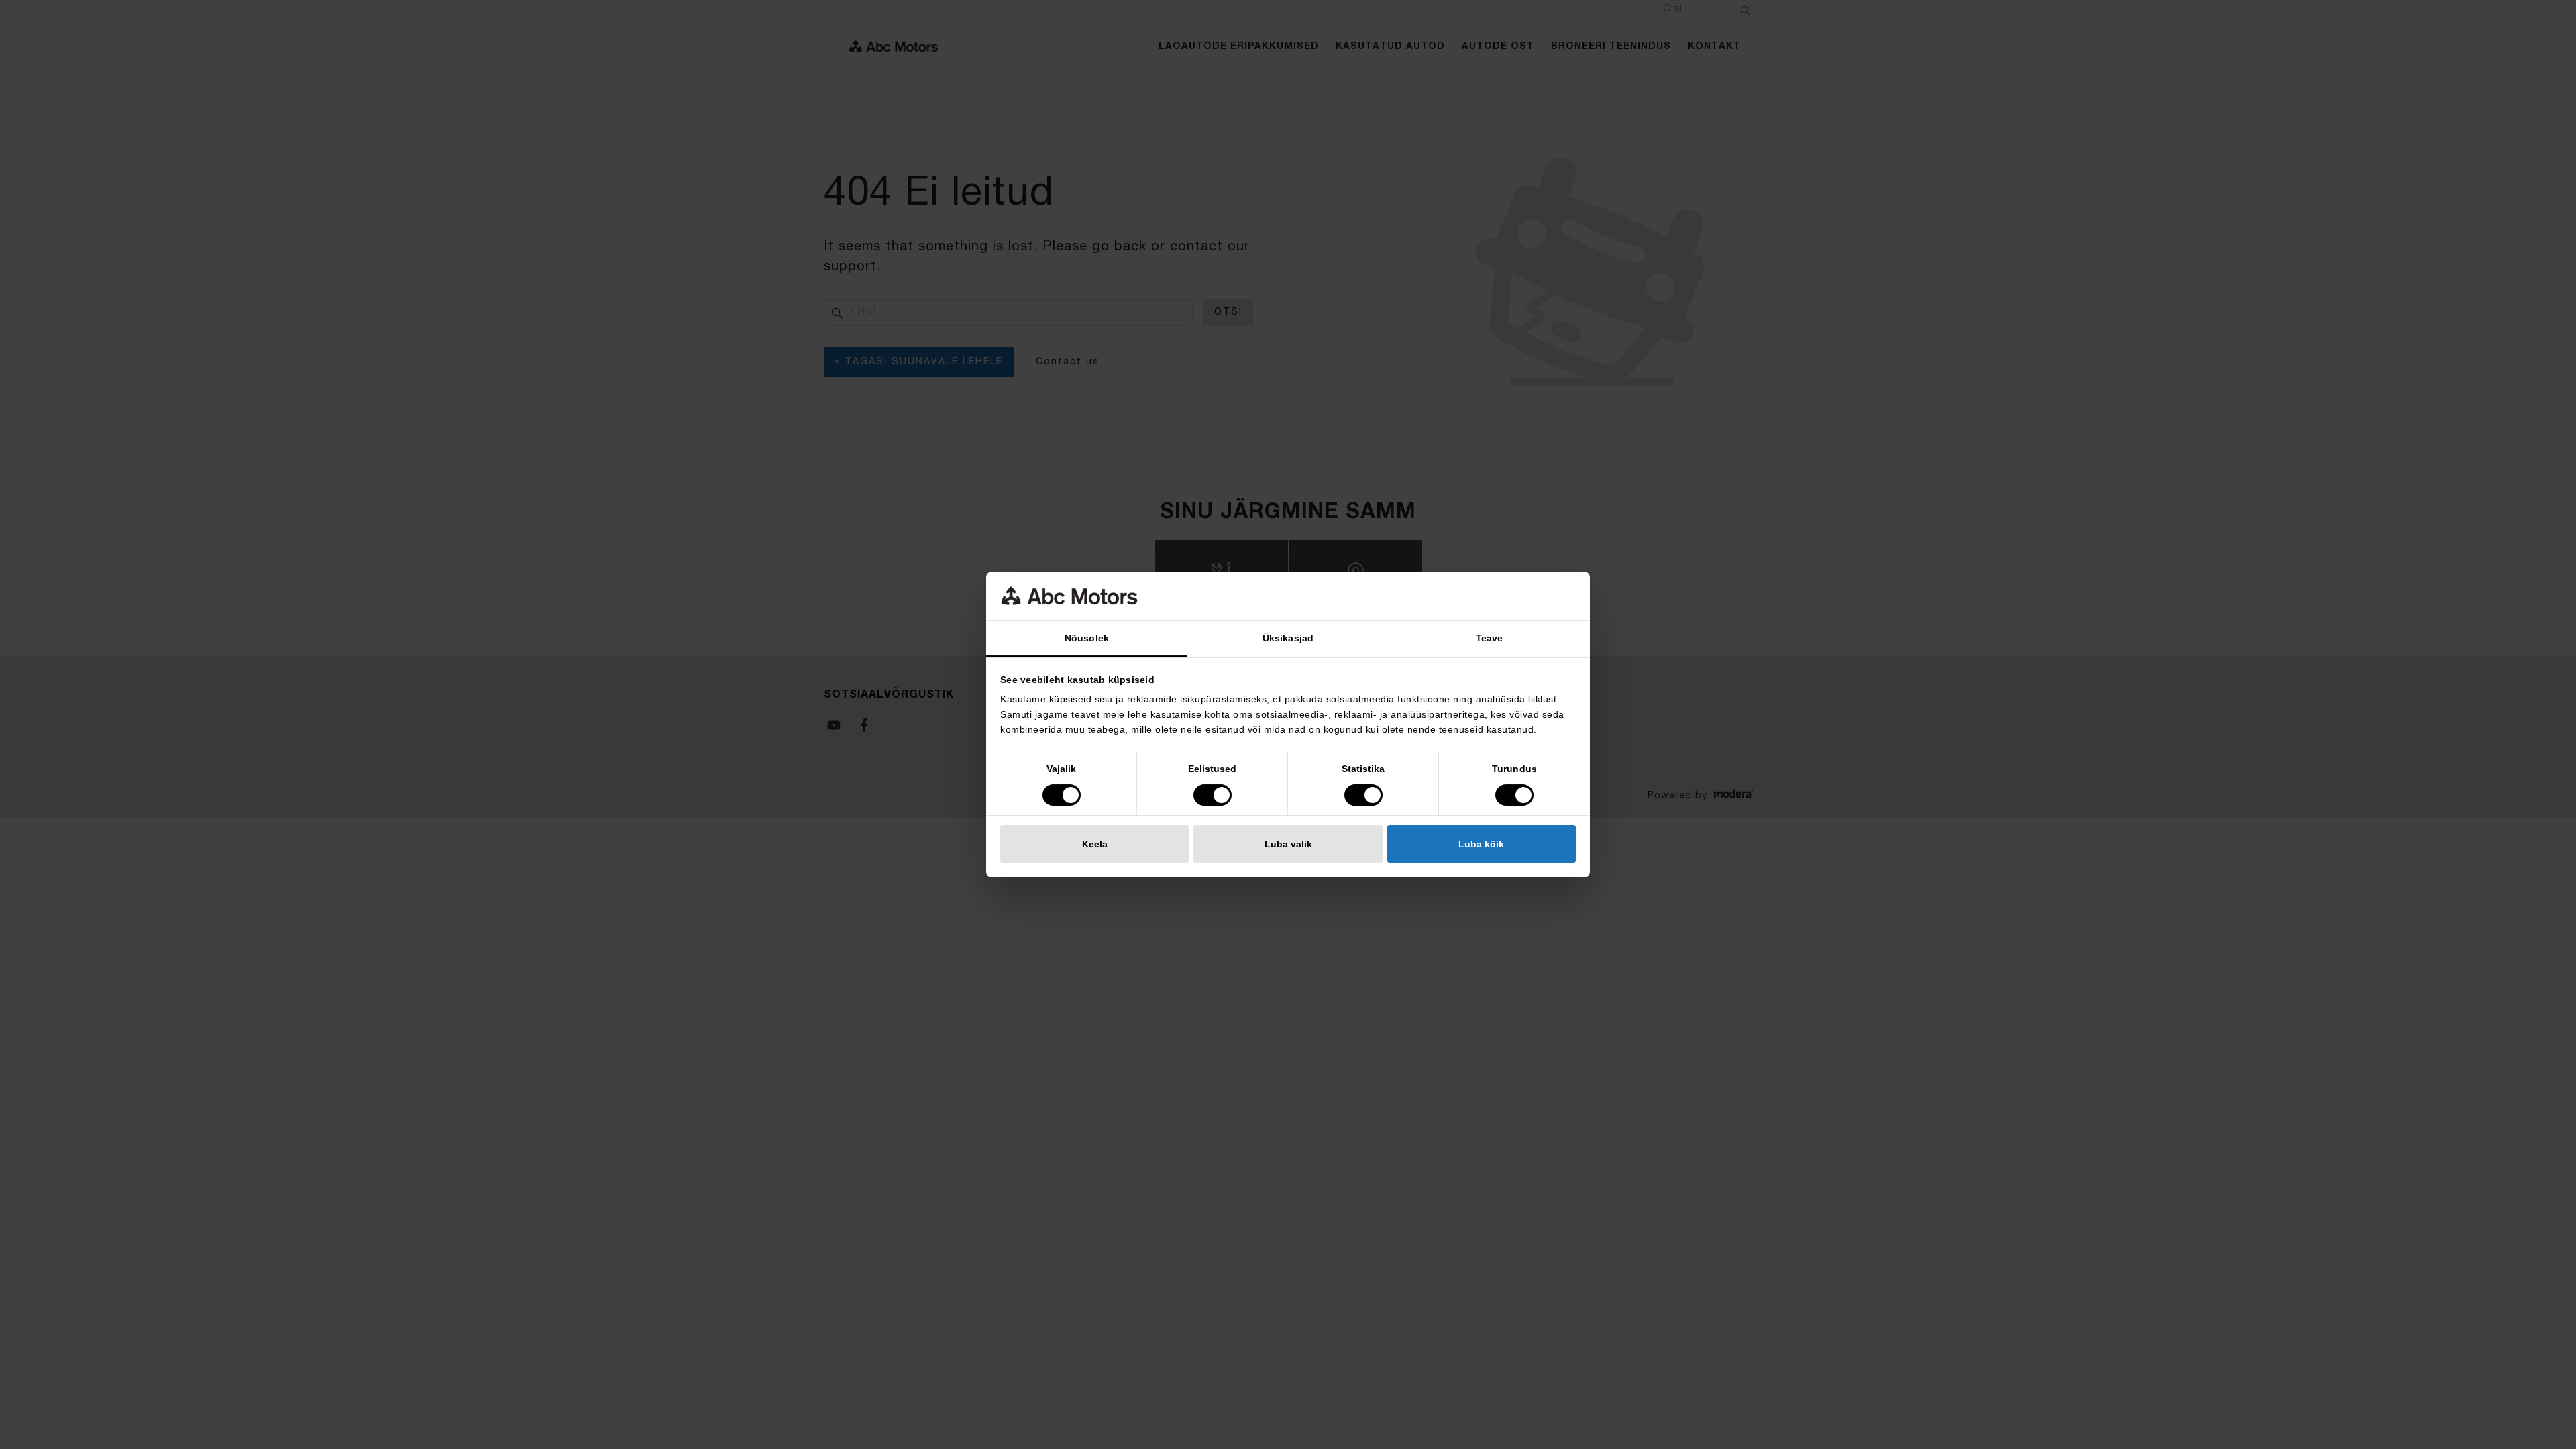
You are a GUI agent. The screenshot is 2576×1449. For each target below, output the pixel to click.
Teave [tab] (1490, 638)
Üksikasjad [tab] (1288, 638)
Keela (1095, 844)
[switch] (1213, 795)
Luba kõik (1481, 844)
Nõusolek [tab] (1087, 638)
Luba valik (1288, 844)
